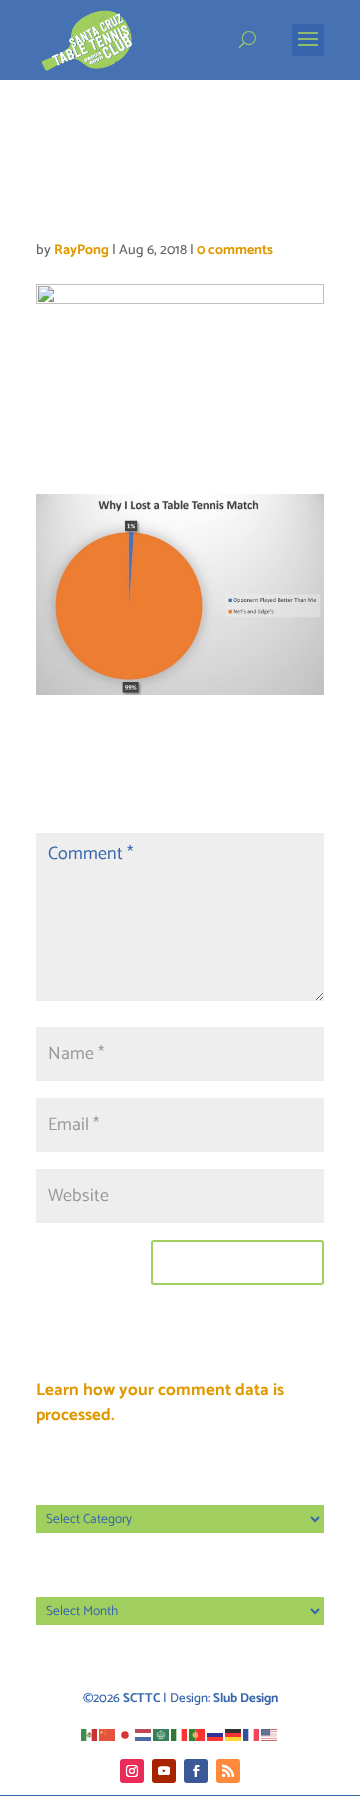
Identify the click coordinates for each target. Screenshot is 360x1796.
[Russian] (216, 1734)
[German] (234, 1734)
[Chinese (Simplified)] (108, 1734)
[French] (252, 1734)
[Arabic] (162, 1734)
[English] (270, 1734)
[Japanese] (126, 1734)
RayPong (81, 250)
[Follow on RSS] (228, 1771)
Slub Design (245, 1698)
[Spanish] (90, 1734)
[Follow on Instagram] (132, 1771)
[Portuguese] (198, 1734)
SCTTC (141, 1698)
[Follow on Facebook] (196, 1771)
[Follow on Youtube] (164, 1771)
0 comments (235, 250)
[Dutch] (144, 1734)
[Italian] (180, 1734)
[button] (308, 52)
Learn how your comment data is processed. (160, 1403)
